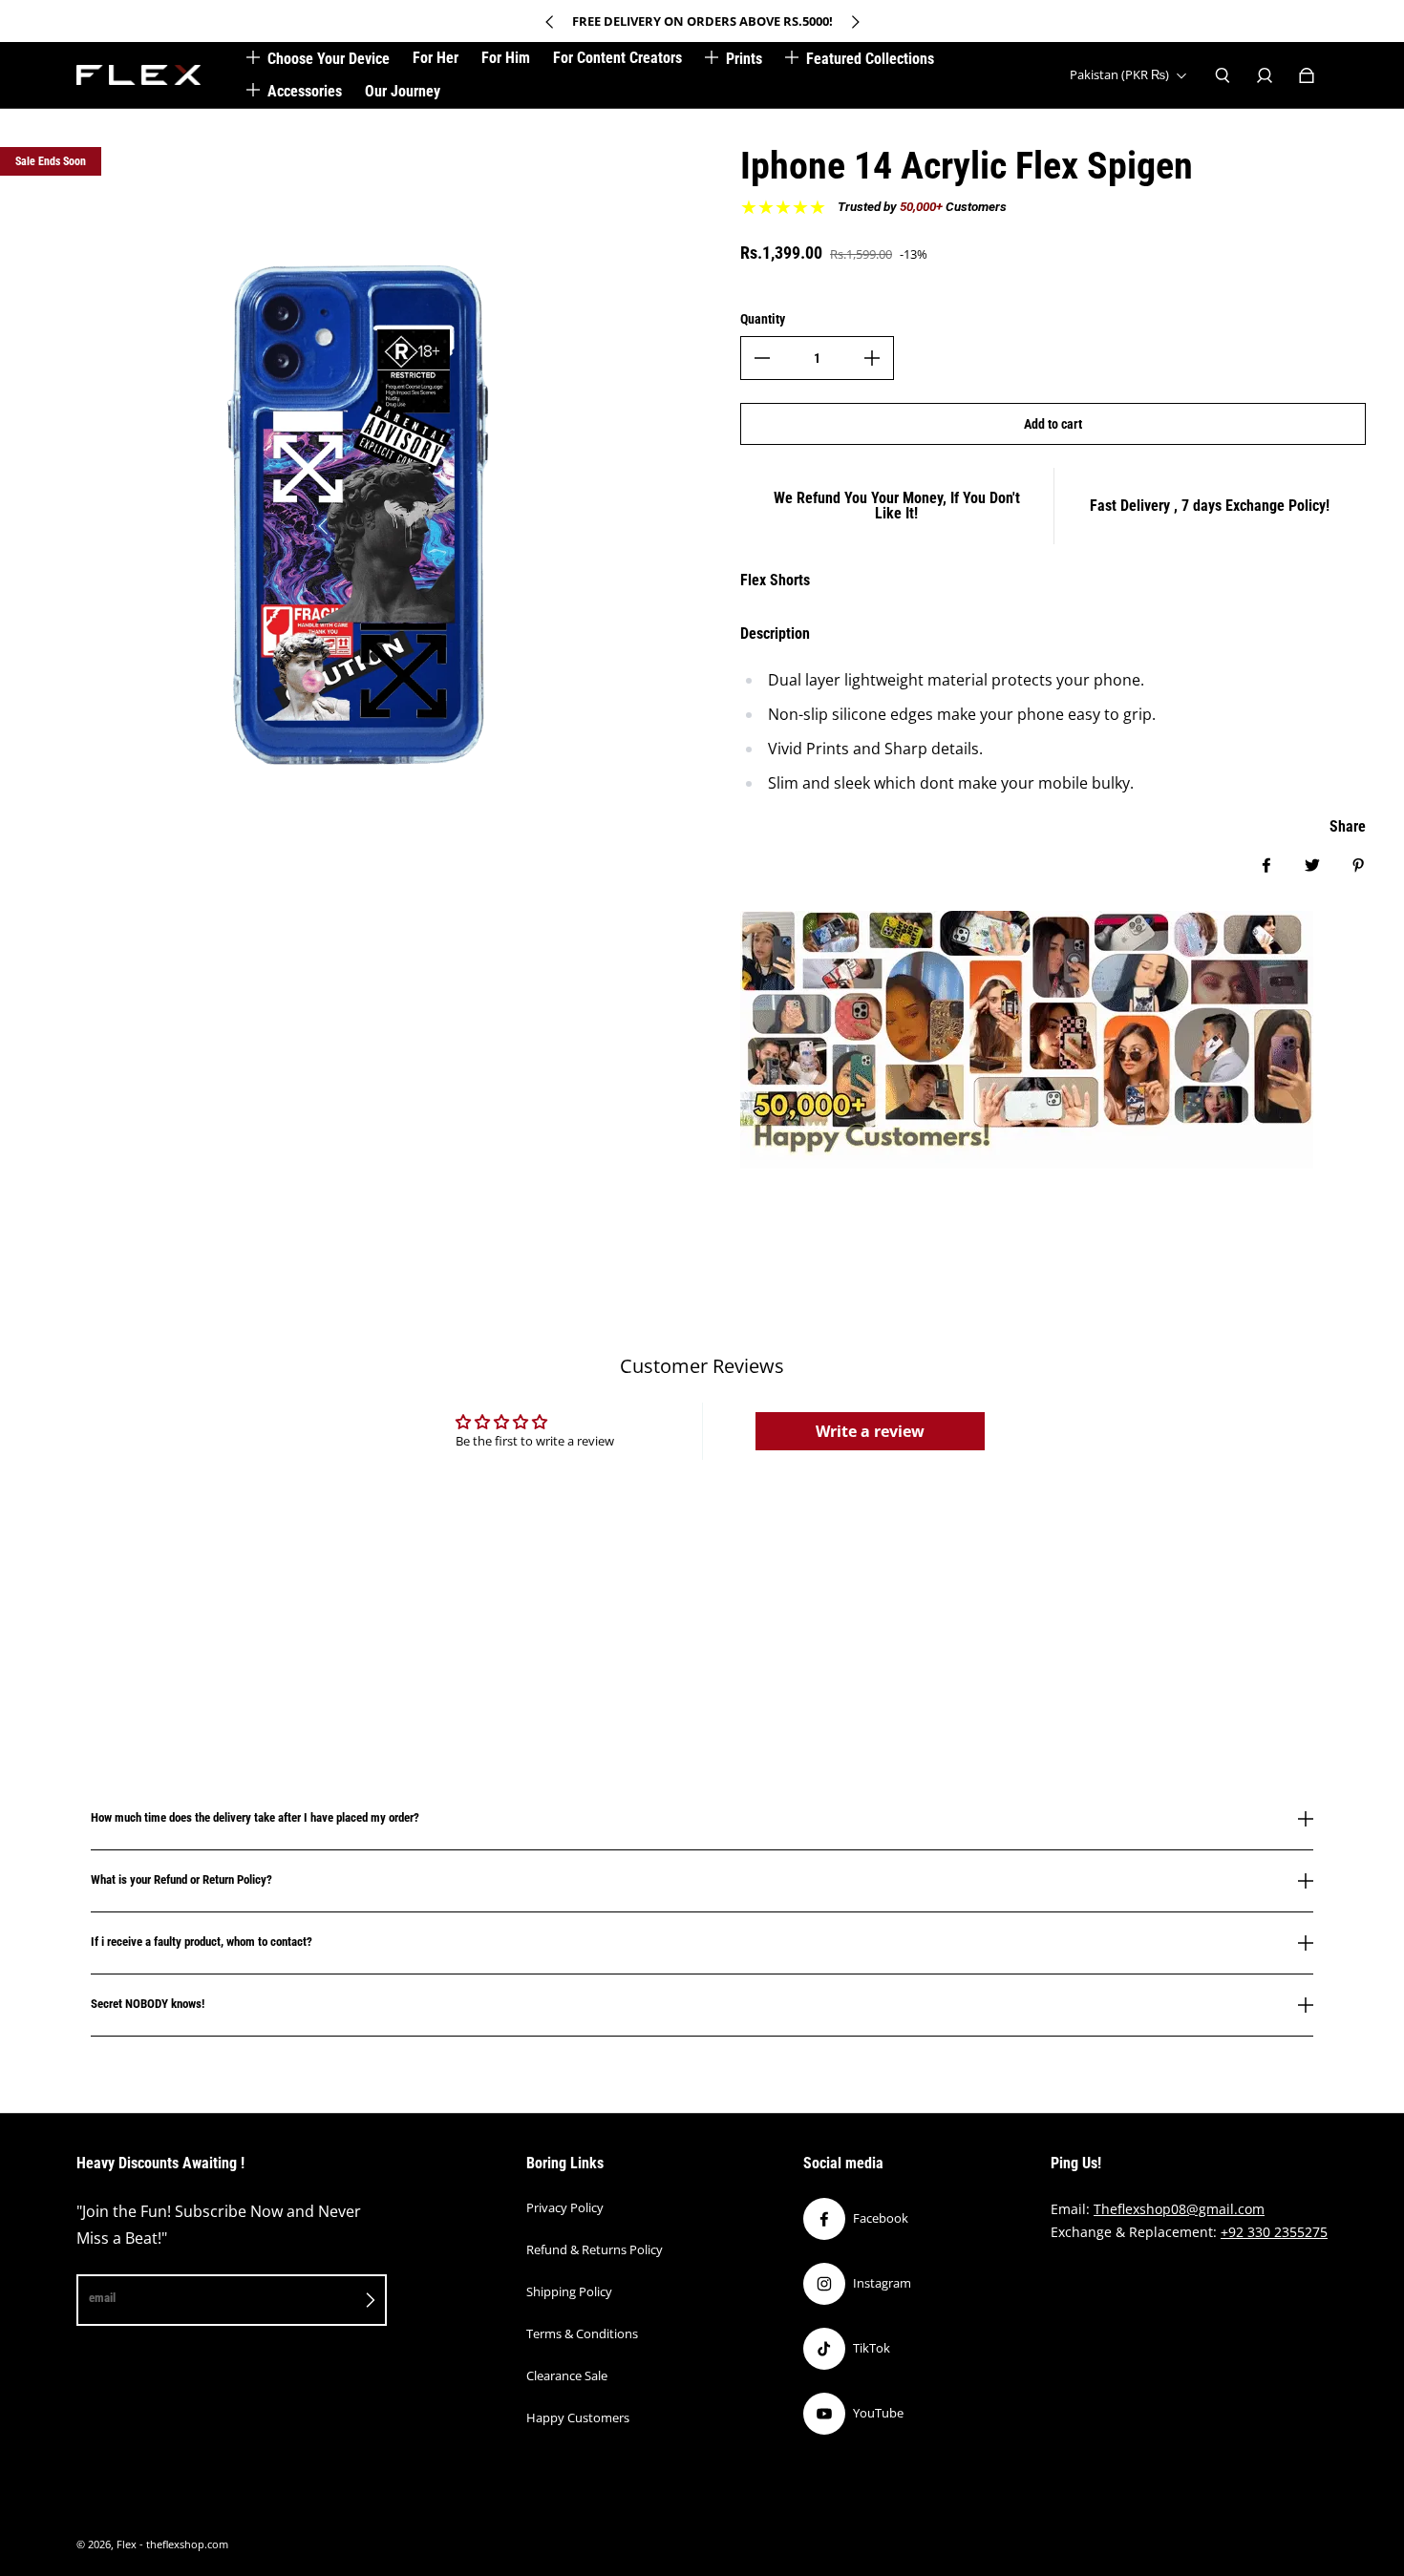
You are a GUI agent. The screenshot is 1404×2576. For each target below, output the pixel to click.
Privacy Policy (565, 2207)
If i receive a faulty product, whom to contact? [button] (202, 1942)
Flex (127, 2544)
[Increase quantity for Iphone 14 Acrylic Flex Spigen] (872, 358)
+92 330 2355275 (1274, 2232)
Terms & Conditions (582, 2333)
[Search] (1223, 75)
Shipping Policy (569, 2291)
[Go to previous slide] (550, 22)
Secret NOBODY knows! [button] (148, 2004)
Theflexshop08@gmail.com (1179, 2209)
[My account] (1265, 75)
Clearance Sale (567, 2375)
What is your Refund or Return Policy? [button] (181, 1879)
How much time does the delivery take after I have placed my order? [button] (255, 1818)
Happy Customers (578, 2418)
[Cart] (1307, 75)
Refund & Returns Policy (595, 2249)
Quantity (763, 319)
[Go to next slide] (855, 22)
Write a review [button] (870, 1431)
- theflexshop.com (184, 2544)
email (102, 2298)
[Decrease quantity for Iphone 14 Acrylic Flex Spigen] (762, 358)
